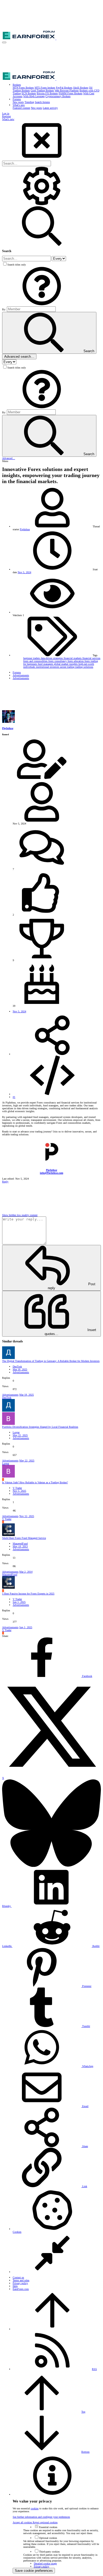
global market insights (66, 664)
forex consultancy (58, 661)
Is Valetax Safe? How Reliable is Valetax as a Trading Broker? (35, 1482)
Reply (5, 1182)
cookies (35, 2508)
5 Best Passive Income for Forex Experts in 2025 (28, 1594)
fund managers (46, 664)
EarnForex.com (21, 2289)
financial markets (73, 658)
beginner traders (32, 658)
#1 (14, 1097)
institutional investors (48, 667)
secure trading (68, 667)
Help (15, 2286)
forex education (76, 661)
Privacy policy (20, 2283)
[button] (4, 42)
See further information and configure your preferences (41, 2517)
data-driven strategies (52, 658)
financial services (91, 658)
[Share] (52, 1054)
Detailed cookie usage (45, 2563)
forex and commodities (36, 661)
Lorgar (16, 1432)
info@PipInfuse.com (51, 1173)
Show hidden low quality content (20, 1215)
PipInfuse (25, 529)
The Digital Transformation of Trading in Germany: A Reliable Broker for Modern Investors (51, 1361)
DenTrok (17, 1366)
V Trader (17, 1488)
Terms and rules (21, 2280)
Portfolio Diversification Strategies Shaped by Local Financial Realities (40, 1427)
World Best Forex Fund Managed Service (24, 1538)
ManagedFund (20, 1544)
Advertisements (21, 1372)
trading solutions (84, 667)
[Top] (52, 2329)
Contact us (18, 2277)
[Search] (42, 205)
